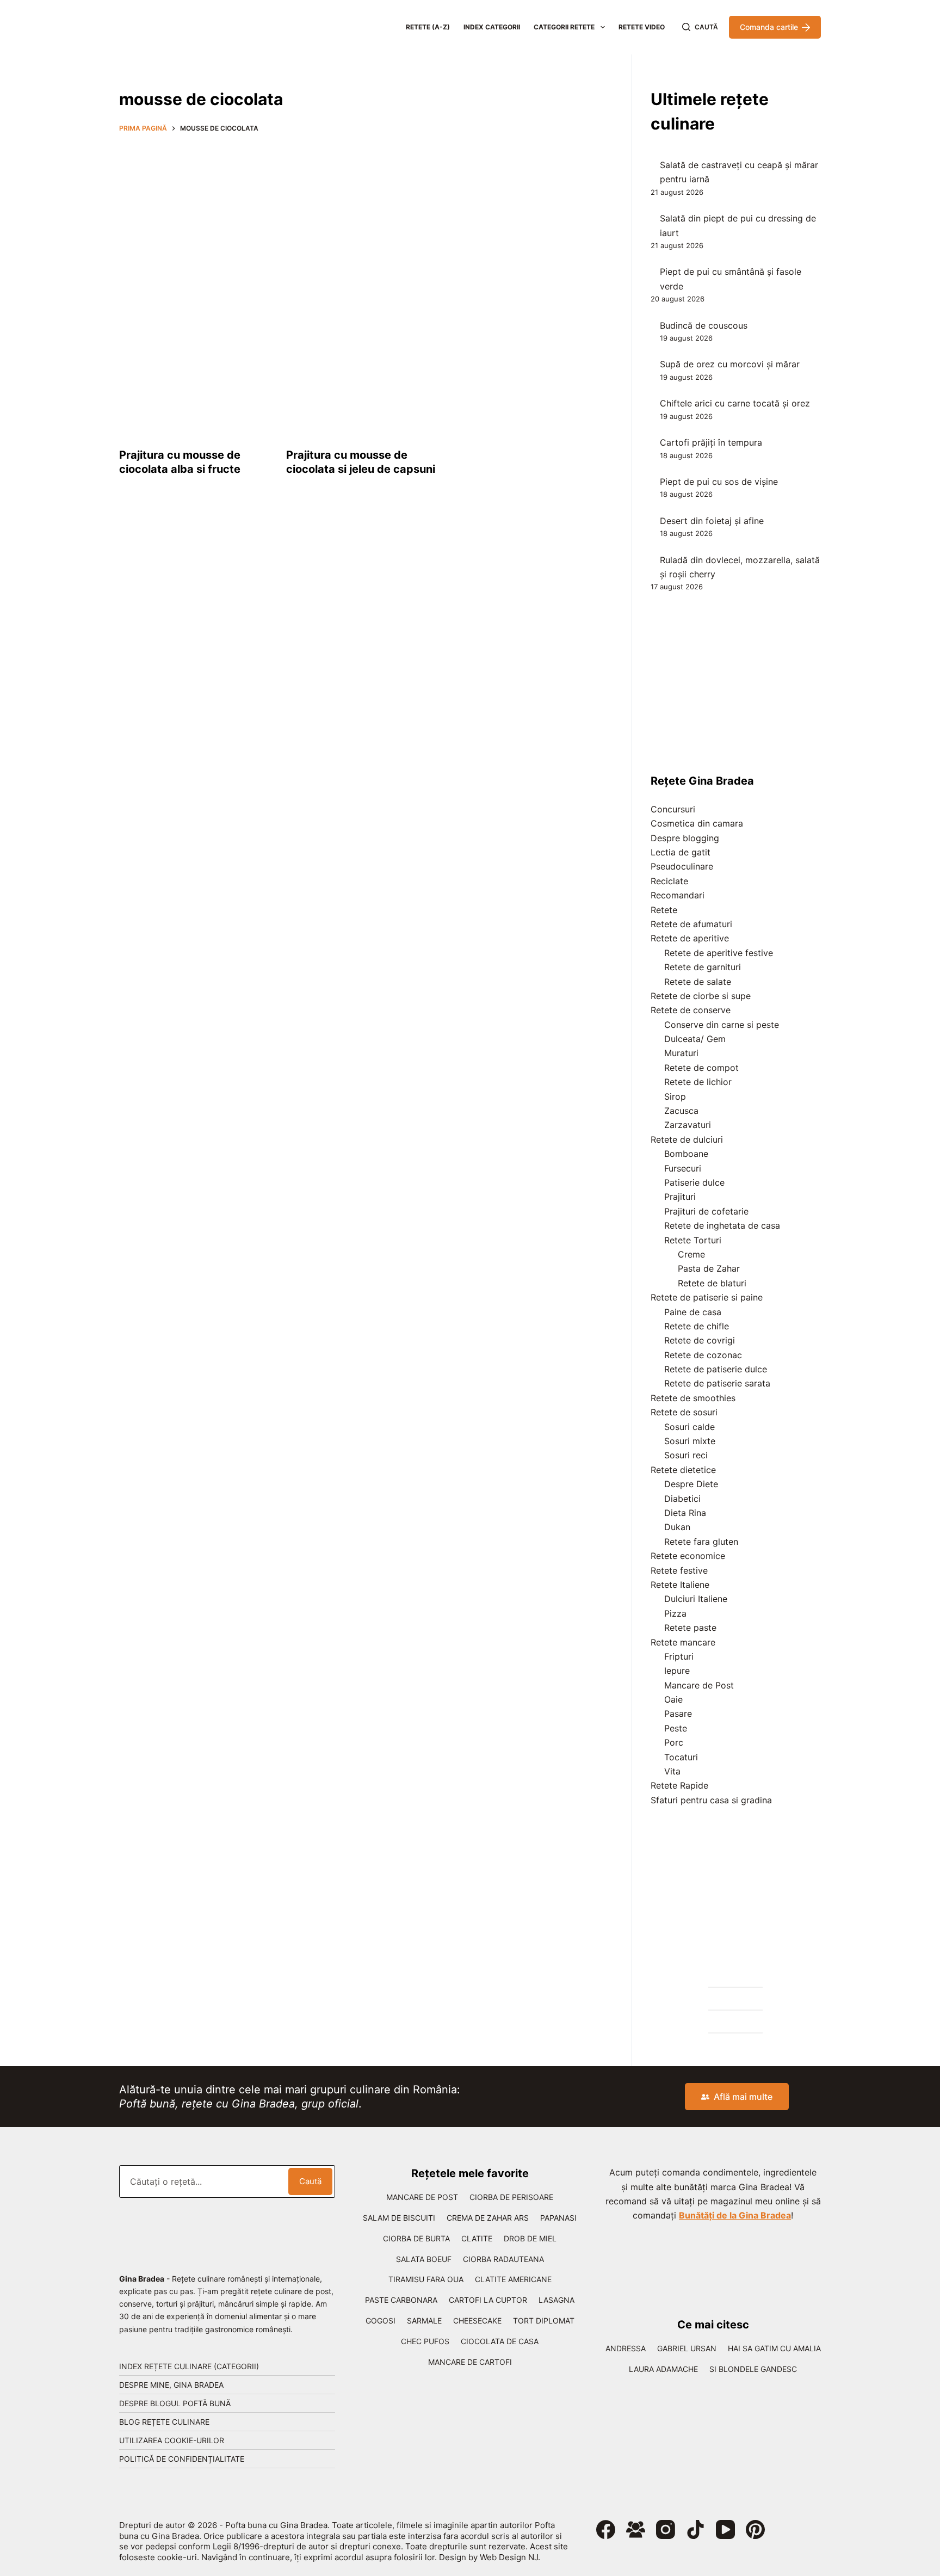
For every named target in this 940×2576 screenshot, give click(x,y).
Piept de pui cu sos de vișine (719, 482)
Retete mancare (683, 1642)
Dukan (677, 1527)
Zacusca (681, 1111)
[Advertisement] (361, 221)
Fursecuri (683, 1168)
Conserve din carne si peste (722, 1025)
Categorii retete (564, 27)
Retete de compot (701, 1068)
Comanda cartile (769, 27)
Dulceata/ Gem (695, 1039)
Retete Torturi (693, 1240)
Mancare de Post (699, 1685)
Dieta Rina (685, 1513)
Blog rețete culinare (164, 2422)
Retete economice (688, 1556)
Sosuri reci (686, 1455)
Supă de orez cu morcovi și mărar (730, 364)
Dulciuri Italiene (696, 1599)
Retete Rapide (679, 1785)
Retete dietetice (683, 1470)
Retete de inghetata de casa (722, 1225)
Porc (674, 1742)
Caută (310, 2181)
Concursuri (673, 809)
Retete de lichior (698, 1082)
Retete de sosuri (684, 1412)
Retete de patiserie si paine (707, 1297)
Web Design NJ (509, 2557)
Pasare (678, 1714)
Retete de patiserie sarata (717, 1383)
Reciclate (669, 881)
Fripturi (679, 1656)
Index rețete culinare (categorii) (189, 2366)
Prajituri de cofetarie (706, 1211)
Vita (672, 1771)
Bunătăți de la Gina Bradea (735, 2215)
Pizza (675, 1613)
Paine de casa (693, 1312)
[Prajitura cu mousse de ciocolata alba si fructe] (194, 375)
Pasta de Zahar (709, 1268)
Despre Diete (691, 1484)
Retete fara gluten (701, 1542)
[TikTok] (695, 2529)
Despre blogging (685, 838)
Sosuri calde (689, 1427)
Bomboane (686, 1154)
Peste (676, 1728)
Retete (664, 910)
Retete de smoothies (693, 1398)
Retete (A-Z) (428, 27)
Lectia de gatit (681, 852)
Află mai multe (743, 2097)
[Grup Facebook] (636, 2529)
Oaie (673, 1699)
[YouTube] (725, 2529)
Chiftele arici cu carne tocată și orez (735, 403)
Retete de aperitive (690, 938)
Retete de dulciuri (687, 1139)
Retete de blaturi (712, 1283)
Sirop (675, 1096)
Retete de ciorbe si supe (701, 996)
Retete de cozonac (703, 1355)
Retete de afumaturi (691, 924)
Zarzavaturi (688, 1125)
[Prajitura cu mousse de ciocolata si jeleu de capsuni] (361, 375)
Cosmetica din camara (697, 823)
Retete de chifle (697, 1326)
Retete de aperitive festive (719, 953)
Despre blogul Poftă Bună (175, 2403)
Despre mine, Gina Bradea (171, 2385)
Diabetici (682, 1499)
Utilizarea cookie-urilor (172, 2440)
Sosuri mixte (690, 1441)
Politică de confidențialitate (182, 2459)
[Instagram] (666, 2529)
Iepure (677, 1671)
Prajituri (680, 1197)
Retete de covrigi (700, 1340)
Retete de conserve (691, 1010)
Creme (691, 1254)
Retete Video (642, 27)
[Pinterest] (755, 2529)
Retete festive (679, 1570)
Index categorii (492, 27)
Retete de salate (698, 982)
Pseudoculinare (682, 866)
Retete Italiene (680, 1585)
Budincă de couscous (704, 325)
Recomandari (678, 895)
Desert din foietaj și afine (712, 521)
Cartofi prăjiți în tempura (711, 442)
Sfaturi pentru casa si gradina (711, 1800)
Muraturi (681, 1053)
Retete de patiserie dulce (716, 1369)
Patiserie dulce (694, 1182)
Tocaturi (681, 1757)
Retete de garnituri (703, 967)
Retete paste (690, 1628)
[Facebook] (606, 2529)
